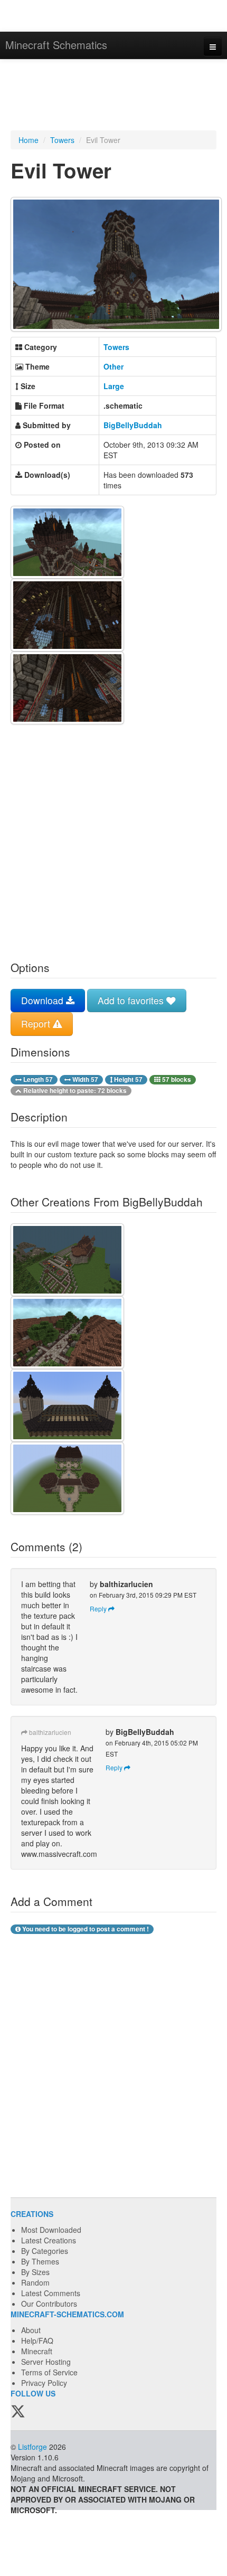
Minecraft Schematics (56, 45)
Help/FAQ (37, 2341)
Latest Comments (51, 2293)
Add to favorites (132, 1000)
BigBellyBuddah (133, 425)
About (31, 2330)
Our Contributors (49, 2304)
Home (29, 140)
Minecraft (37, 2351)
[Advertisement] (113, 96)
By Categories (45, 2251)
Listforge (32, 2447)
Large (114, 386)
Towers (62, 140)
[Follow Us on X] (18, 2412)
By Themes (40, 2261)
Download (44, 1000)
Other (113, 366)
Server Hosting (46, 2362)
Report (37, 1023)
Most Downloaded (51, 2230)
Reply (99, 1608)
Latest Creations (49, 2240)
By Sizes (35, 2272)
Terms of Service (49, 2372)
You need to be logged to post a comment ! (85, 1929)
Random (35, 2282)
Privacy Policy (44, 2383)
